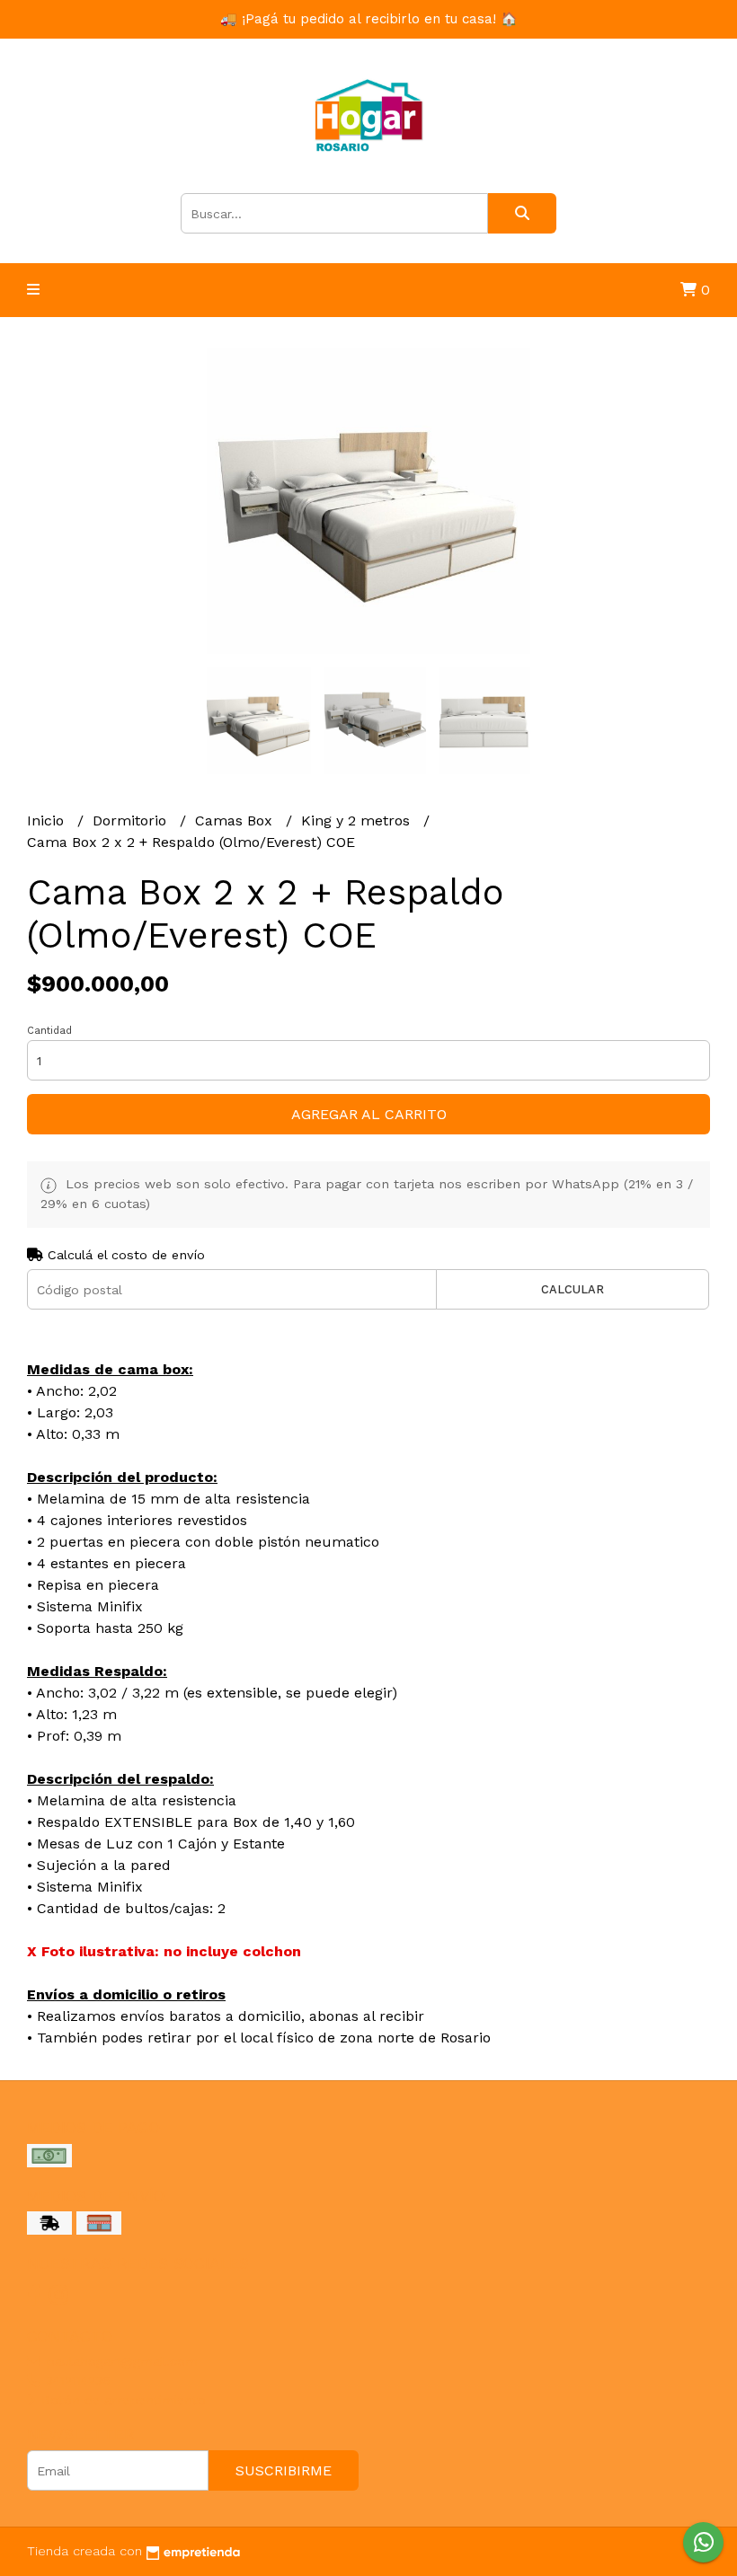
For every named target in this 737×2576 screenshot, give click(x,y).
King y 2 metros (358, 820)
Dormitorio (132, 820)
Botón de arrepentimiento (121, 2400)
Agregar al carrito (369, 1114)
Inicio (48, 820)
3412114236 (76, 2380)
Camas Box (236, 820)
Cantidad (49, 1031)
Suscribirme (284, 2470)
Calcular (573, 1289)
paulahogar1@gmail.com (120, 2361)
